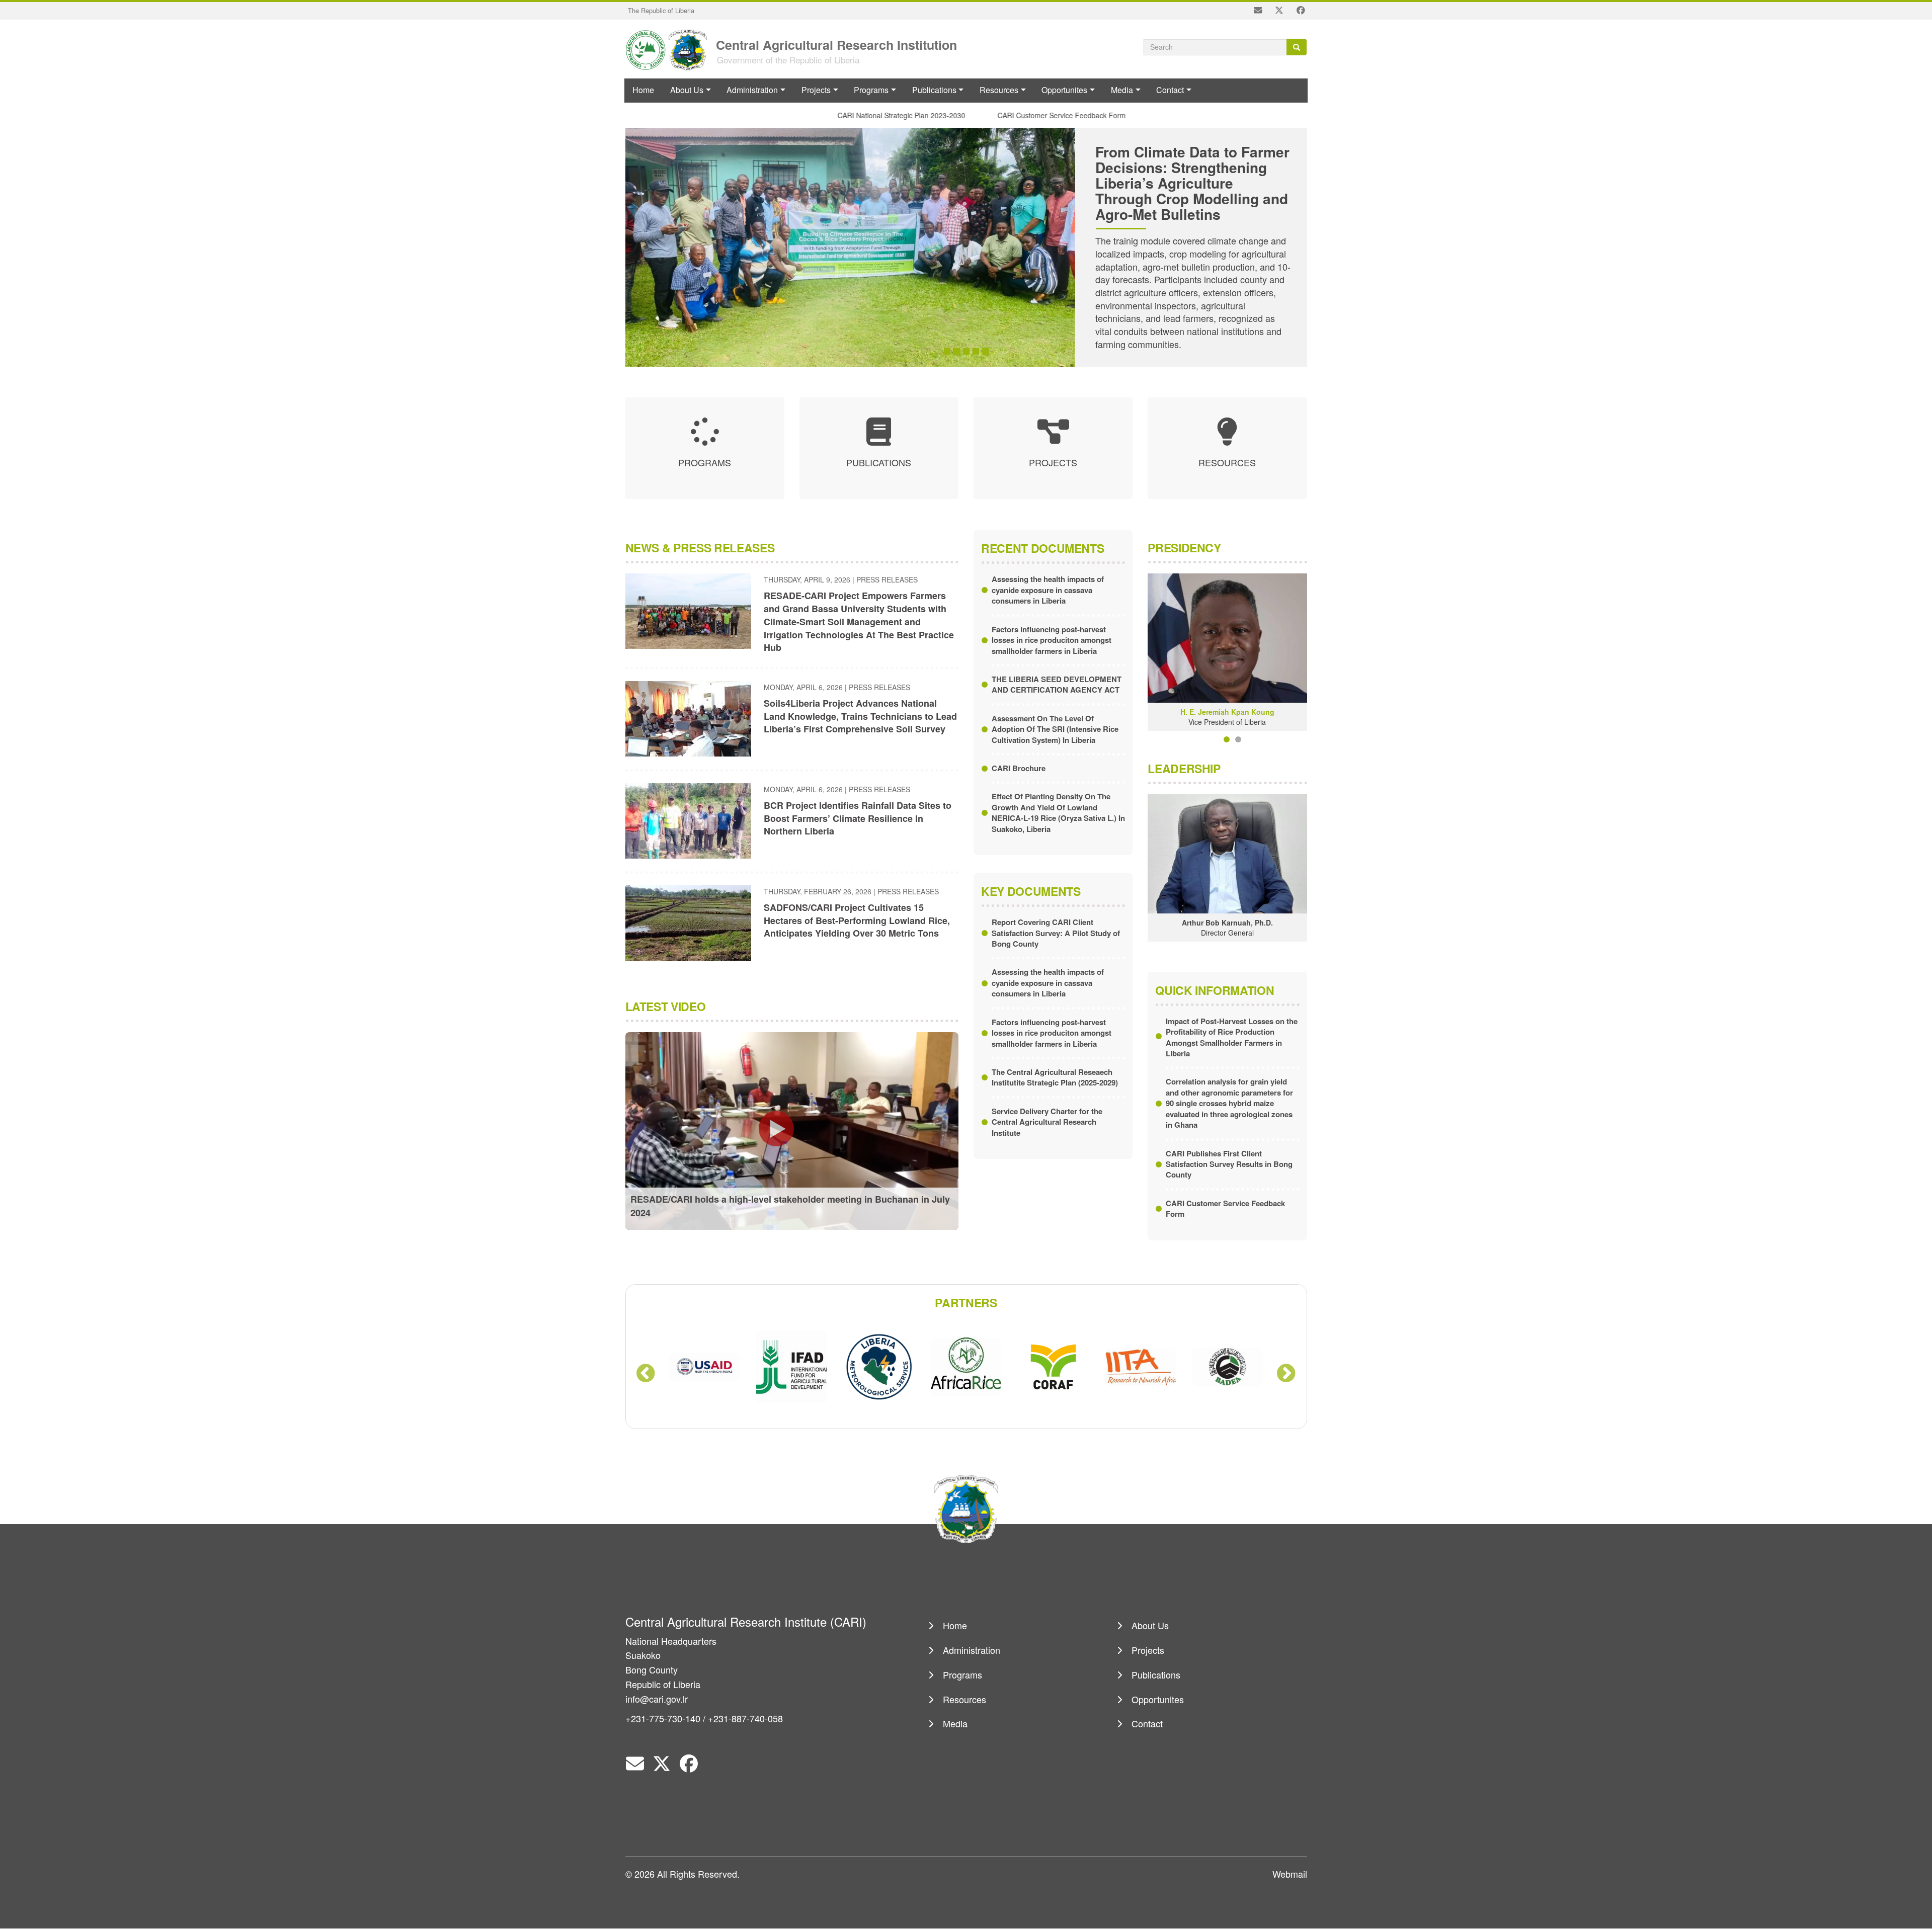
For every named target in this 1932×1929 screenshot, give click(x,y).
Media (1122, 90)
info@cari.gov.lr (657, 1699)
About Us (687, 90)
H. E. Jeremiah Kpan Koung (1227, 712)
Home (643, 90)
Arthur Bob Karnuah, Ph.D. (1227, 922)
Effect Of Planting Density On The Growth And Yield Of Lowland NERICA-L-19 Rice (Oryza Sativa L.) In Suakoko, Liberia (1058, 812)
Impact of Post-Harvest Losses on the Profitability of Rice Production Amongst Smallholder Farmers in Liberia (1232, 1037)
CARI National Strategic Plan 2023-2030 (860, 115)
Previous (646, 1374)
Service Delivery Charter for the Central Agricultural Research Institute (1047, 1122)
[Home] (670, 49)
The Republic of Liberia (661, 10)
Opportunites (1064, 90)
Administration (752, 90)
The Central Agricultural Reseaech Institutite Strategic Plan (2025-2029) (1055, 1077)
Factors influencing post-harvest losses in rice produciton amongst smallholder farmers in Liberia (1052, 640)
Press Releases (887, 579)
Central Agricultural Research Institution (836, 44)
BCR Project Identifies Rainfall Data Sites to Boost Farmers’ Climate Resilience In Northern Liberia (858, 818)
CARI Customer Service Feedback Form (1020, 115)
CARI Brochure (1019, 768)
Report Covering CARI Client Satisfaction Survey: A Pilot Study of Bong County (1056, 933)
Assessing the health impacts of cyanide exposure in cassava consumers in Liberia (1048, 590)
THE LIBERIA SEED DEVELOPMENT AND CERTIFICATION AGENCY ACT (1057, 684)
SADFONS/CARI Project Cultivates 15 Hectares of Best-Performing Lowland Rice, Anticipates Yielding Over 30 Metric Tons (857, 920)
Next (1286, 1374)
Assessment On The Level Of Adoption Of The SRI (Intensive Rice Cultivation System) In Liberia (1055, 729)
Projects (816, 90)
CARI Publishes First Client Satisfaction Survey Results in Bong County (1229, 1164)
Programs (871, 90)
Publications (934, 90)
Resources (999, 90)
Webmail (1290, 1874)
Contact (1170, 90)
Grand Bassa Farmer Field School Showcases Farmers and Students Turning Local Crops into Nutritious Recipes (1190, 183)
